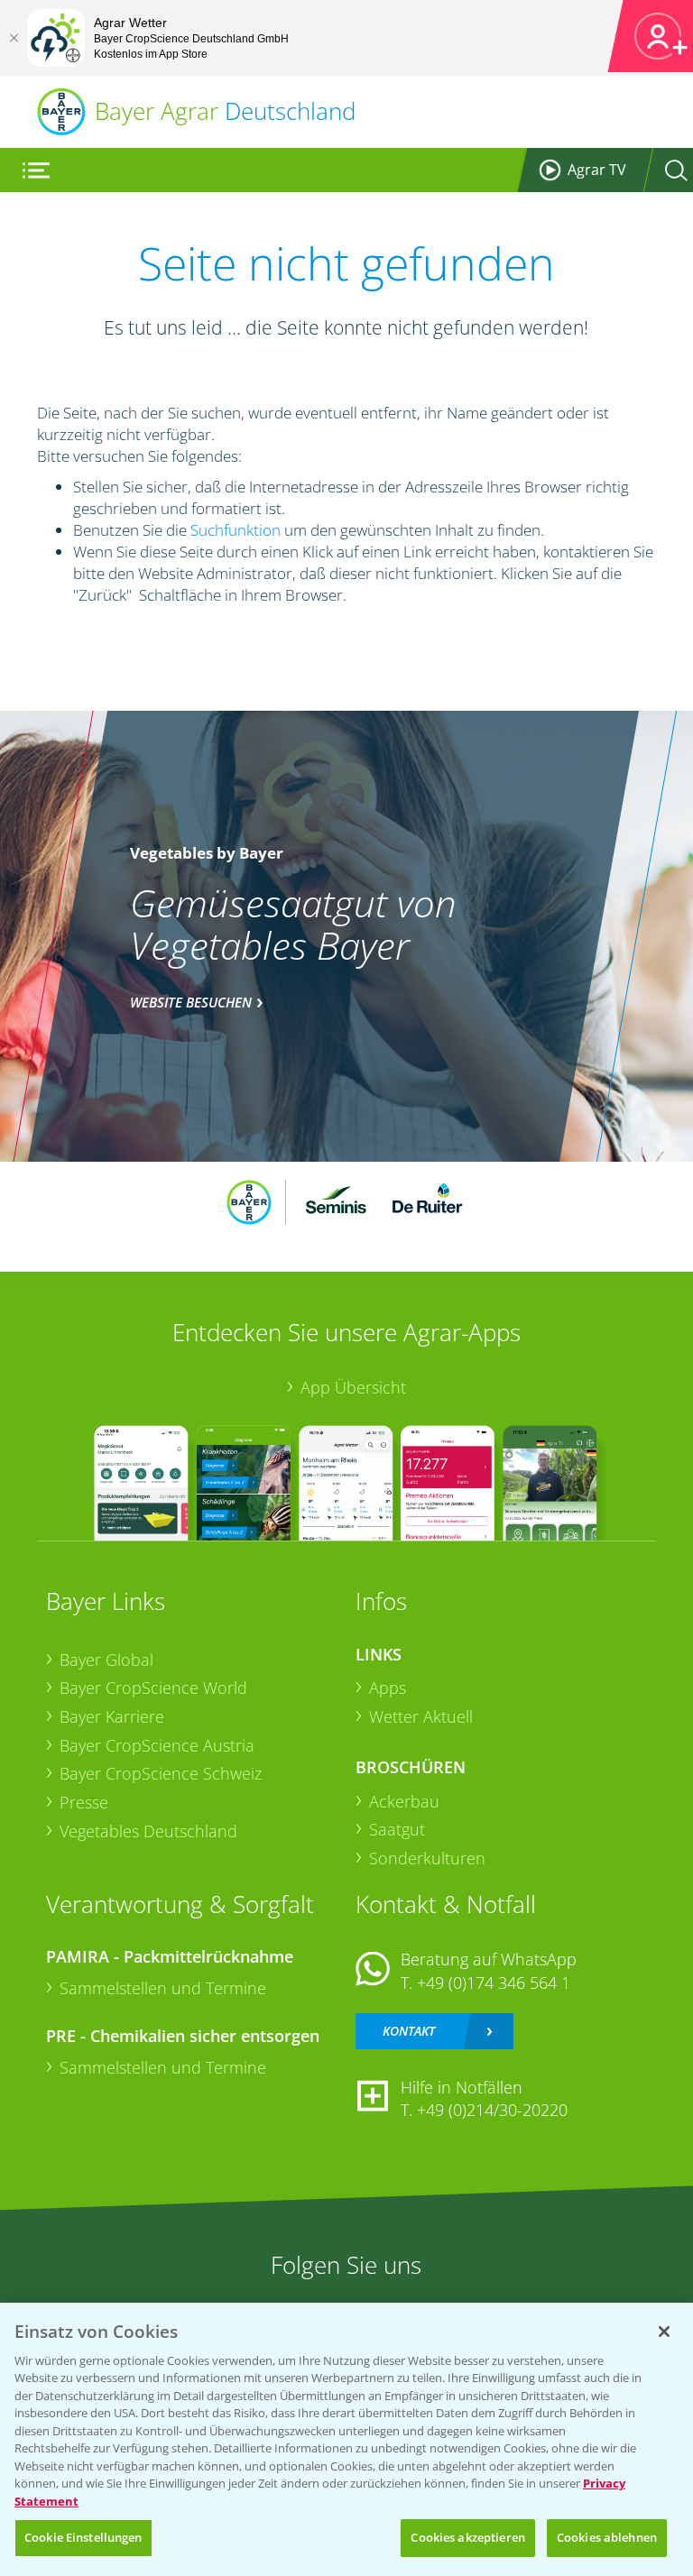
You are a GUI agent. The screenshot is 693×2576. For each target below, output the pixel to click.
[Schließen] (14, 38)
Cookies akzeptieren (467, 2537)
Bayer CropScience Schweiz (161, 1773)
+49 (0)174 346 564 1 (494, 1983)
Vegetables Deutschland (148, 1831)
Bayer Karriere (112, 1716)
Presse (84, 1802)
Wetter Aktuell (421, 1716)
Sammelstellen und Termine (163, 1988)
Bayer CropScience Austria (157, 1745)
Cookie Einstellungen (83, 2537)
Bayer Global (106, 1660)
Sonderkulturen (427, 1858)
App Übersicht (353, 1387)
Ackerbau (404, 1801)
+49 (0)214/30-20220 (492, 2110)
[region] (346, 2439)
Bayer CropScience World (153, 1688)
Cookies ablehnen (607, 2537)
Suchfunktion (236, 530)
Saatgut (397, 1829)
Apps (388, 1688)
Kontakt (409, 2031)
